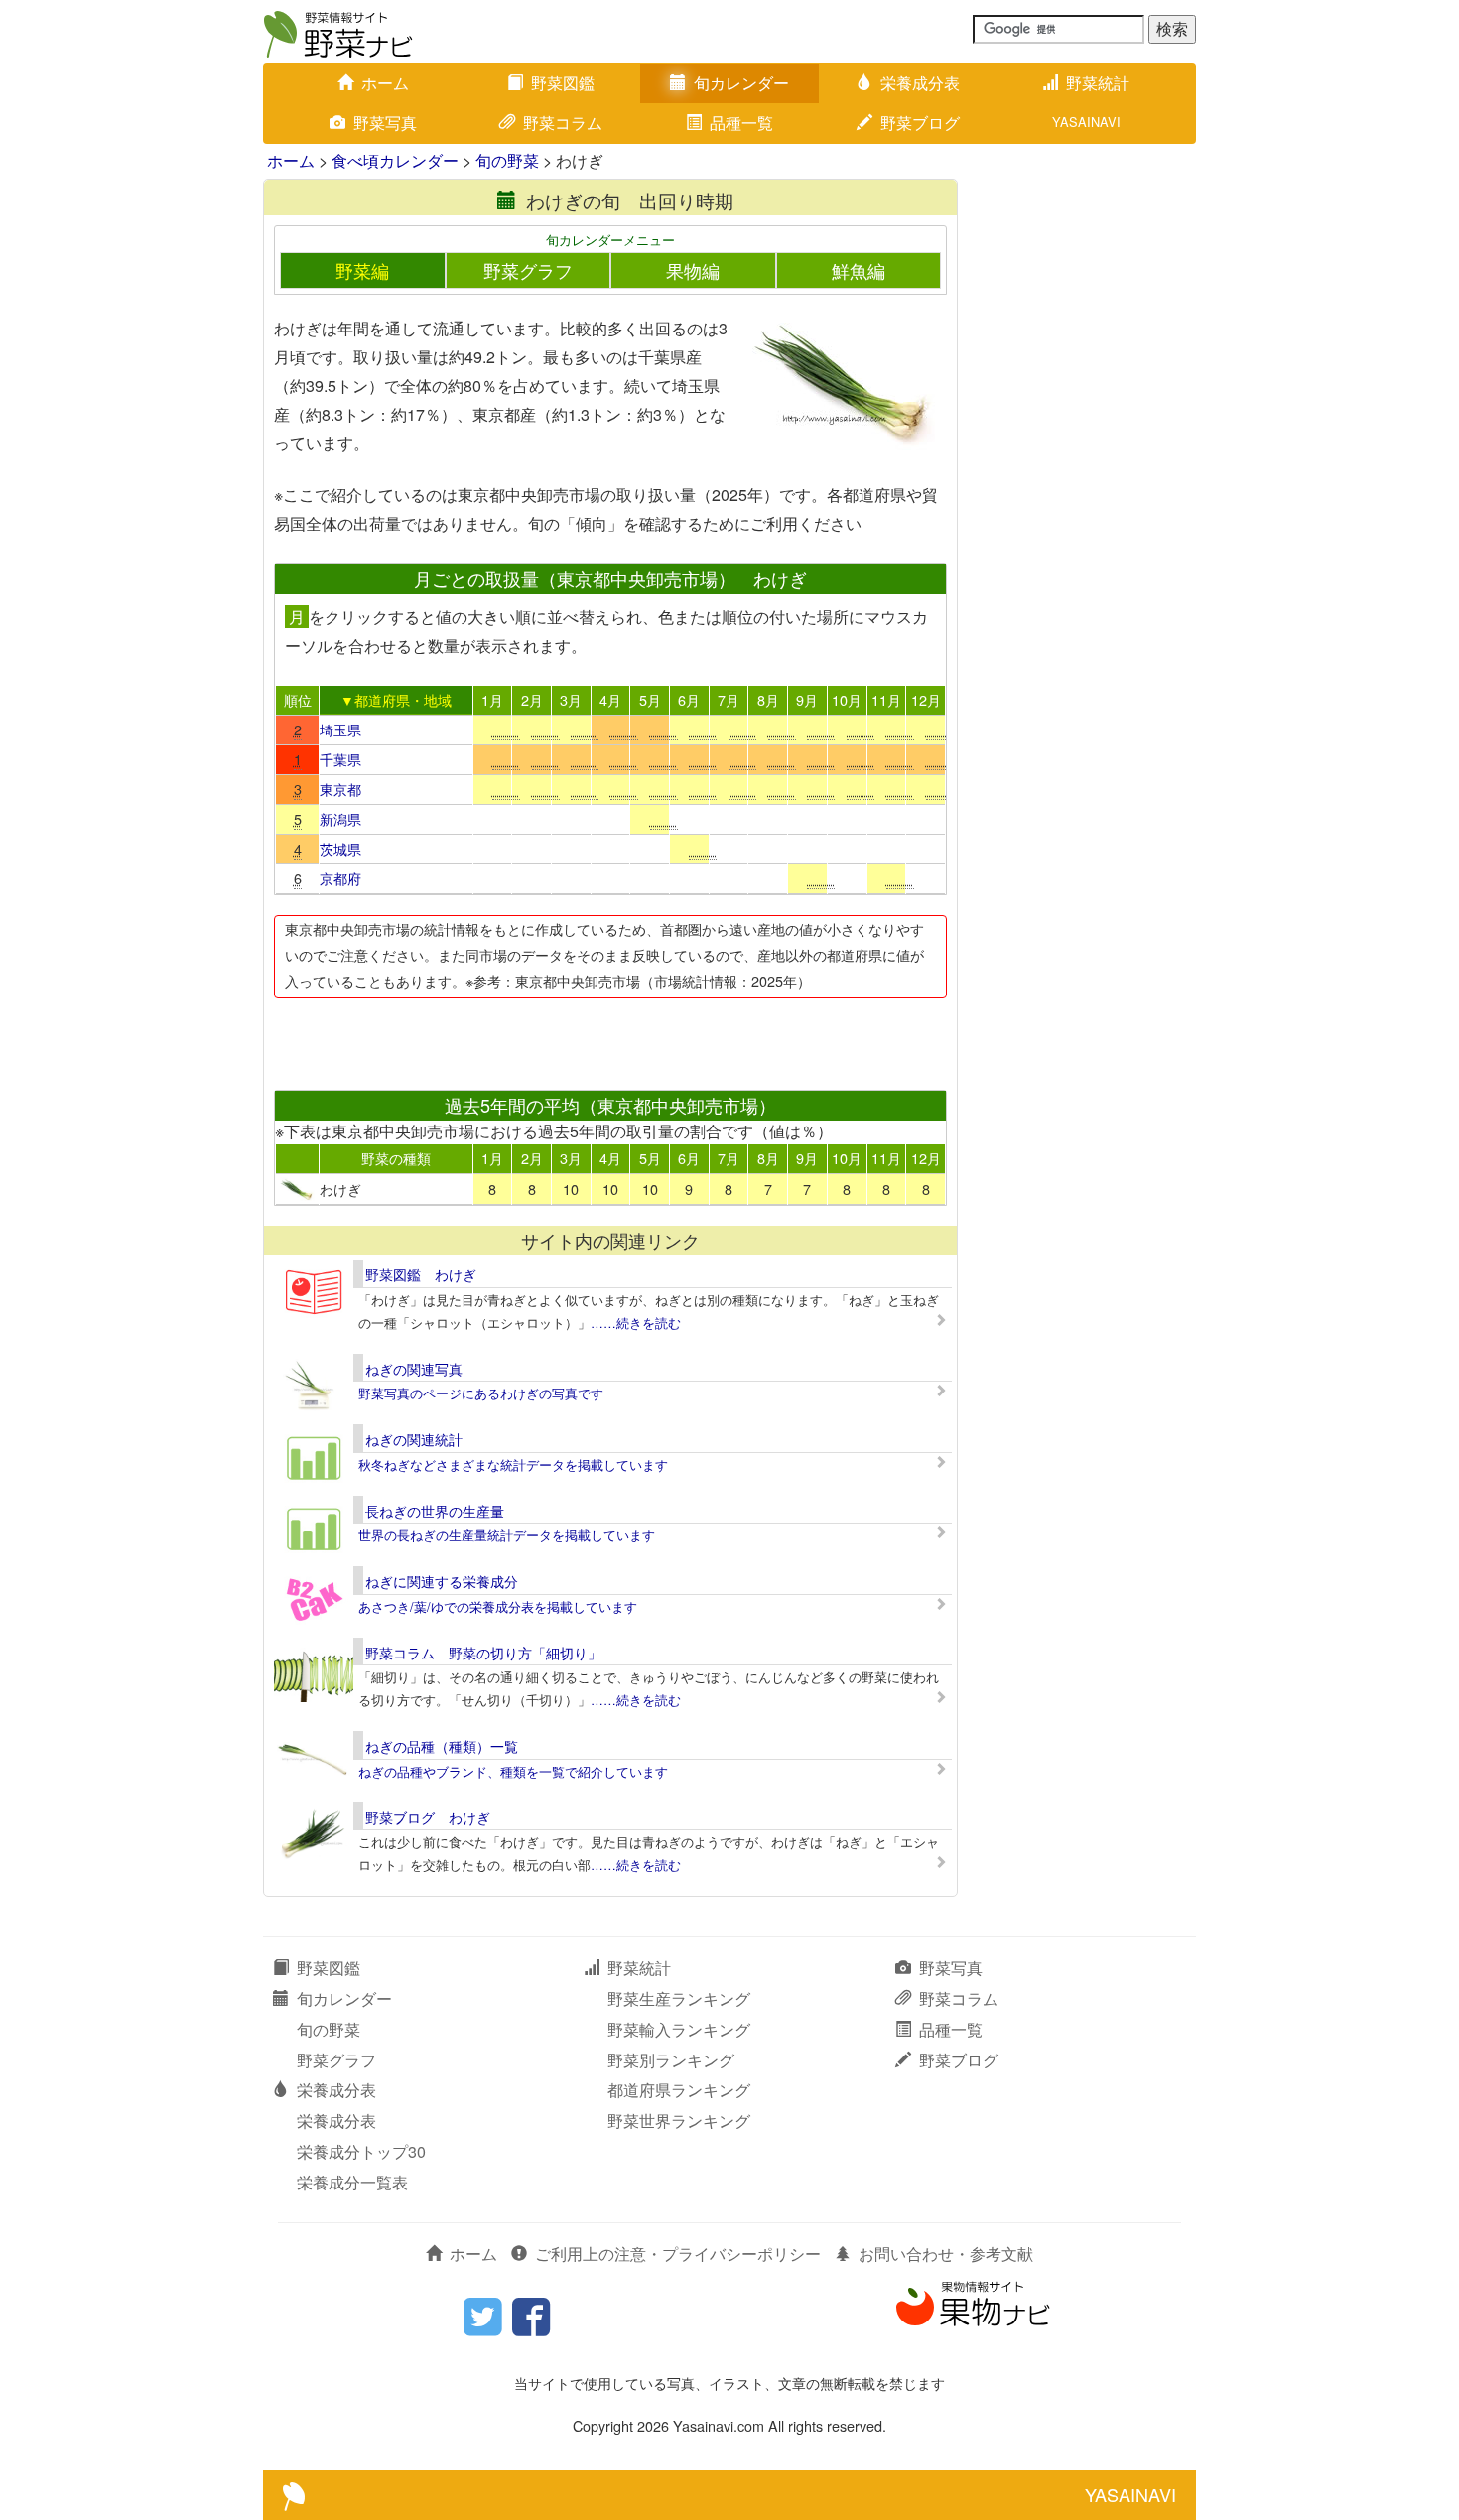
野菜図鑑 (563, 83)
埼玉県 (340, 729)
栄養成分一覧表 (352, 2182)
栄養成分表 (920, 83)
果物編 (693, 270)
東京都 (340, 789)
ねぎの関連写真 (414, 1369)
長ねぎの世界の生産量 (435, 1511)
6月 (689, 699)
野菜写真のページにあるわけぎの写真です (481, 1393)
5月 (650, 699)
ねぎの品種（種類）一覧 (442, 1746)
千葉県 (340, 759)
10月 (847, 699)
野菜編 (362, 270)
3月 (571, 699)
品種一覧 (741, 123)
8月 (768, 699)
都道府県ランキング (679, 2090)
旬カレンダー (741, 83)
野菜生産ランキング (679, 1998)
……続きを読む (636, 1323)
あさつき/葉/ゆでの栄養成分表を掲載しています (498, 1606)
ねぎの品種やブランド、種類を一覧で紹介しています (513, 1771)
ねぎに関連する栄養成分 (442, 1581)
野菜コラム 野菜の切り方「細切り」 (483, 1653)
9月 (807, 699)
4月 (610, 699)
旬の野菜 (507, 160)
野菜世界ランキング (679, 2121)
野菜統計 (1098, 83)
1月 (492, 699)
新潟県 (340, 818)
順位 (298, 699)
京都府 (340, 878)
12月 (926, 699)
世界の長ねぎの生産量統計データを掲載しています (507, 1535)
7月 (729, 699)
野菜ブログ (920, 123)
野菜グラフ (528, 270)
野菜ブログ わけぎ (428, 1817)
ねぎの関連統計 (414, 1439)
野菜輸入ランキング (679, 2029)
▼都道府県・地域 (396, 699)
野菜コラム (563, 123)
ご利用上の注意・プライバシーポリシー (678, 2254)
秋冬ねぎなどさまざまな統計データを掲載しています (513, 1464)
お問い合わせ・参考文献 (946, 2254)
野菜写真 (385, 123)
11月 (886, 699)
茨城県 (340, 848)
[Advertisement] (609, 1038)
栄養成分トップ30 (361, 2151)
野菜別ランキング (671, 2060)
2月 (532, 699)
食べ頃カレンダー (395, 160)
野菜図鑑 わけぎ (421, 1274)
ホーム (385, 83)
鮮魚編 (859, 270)
